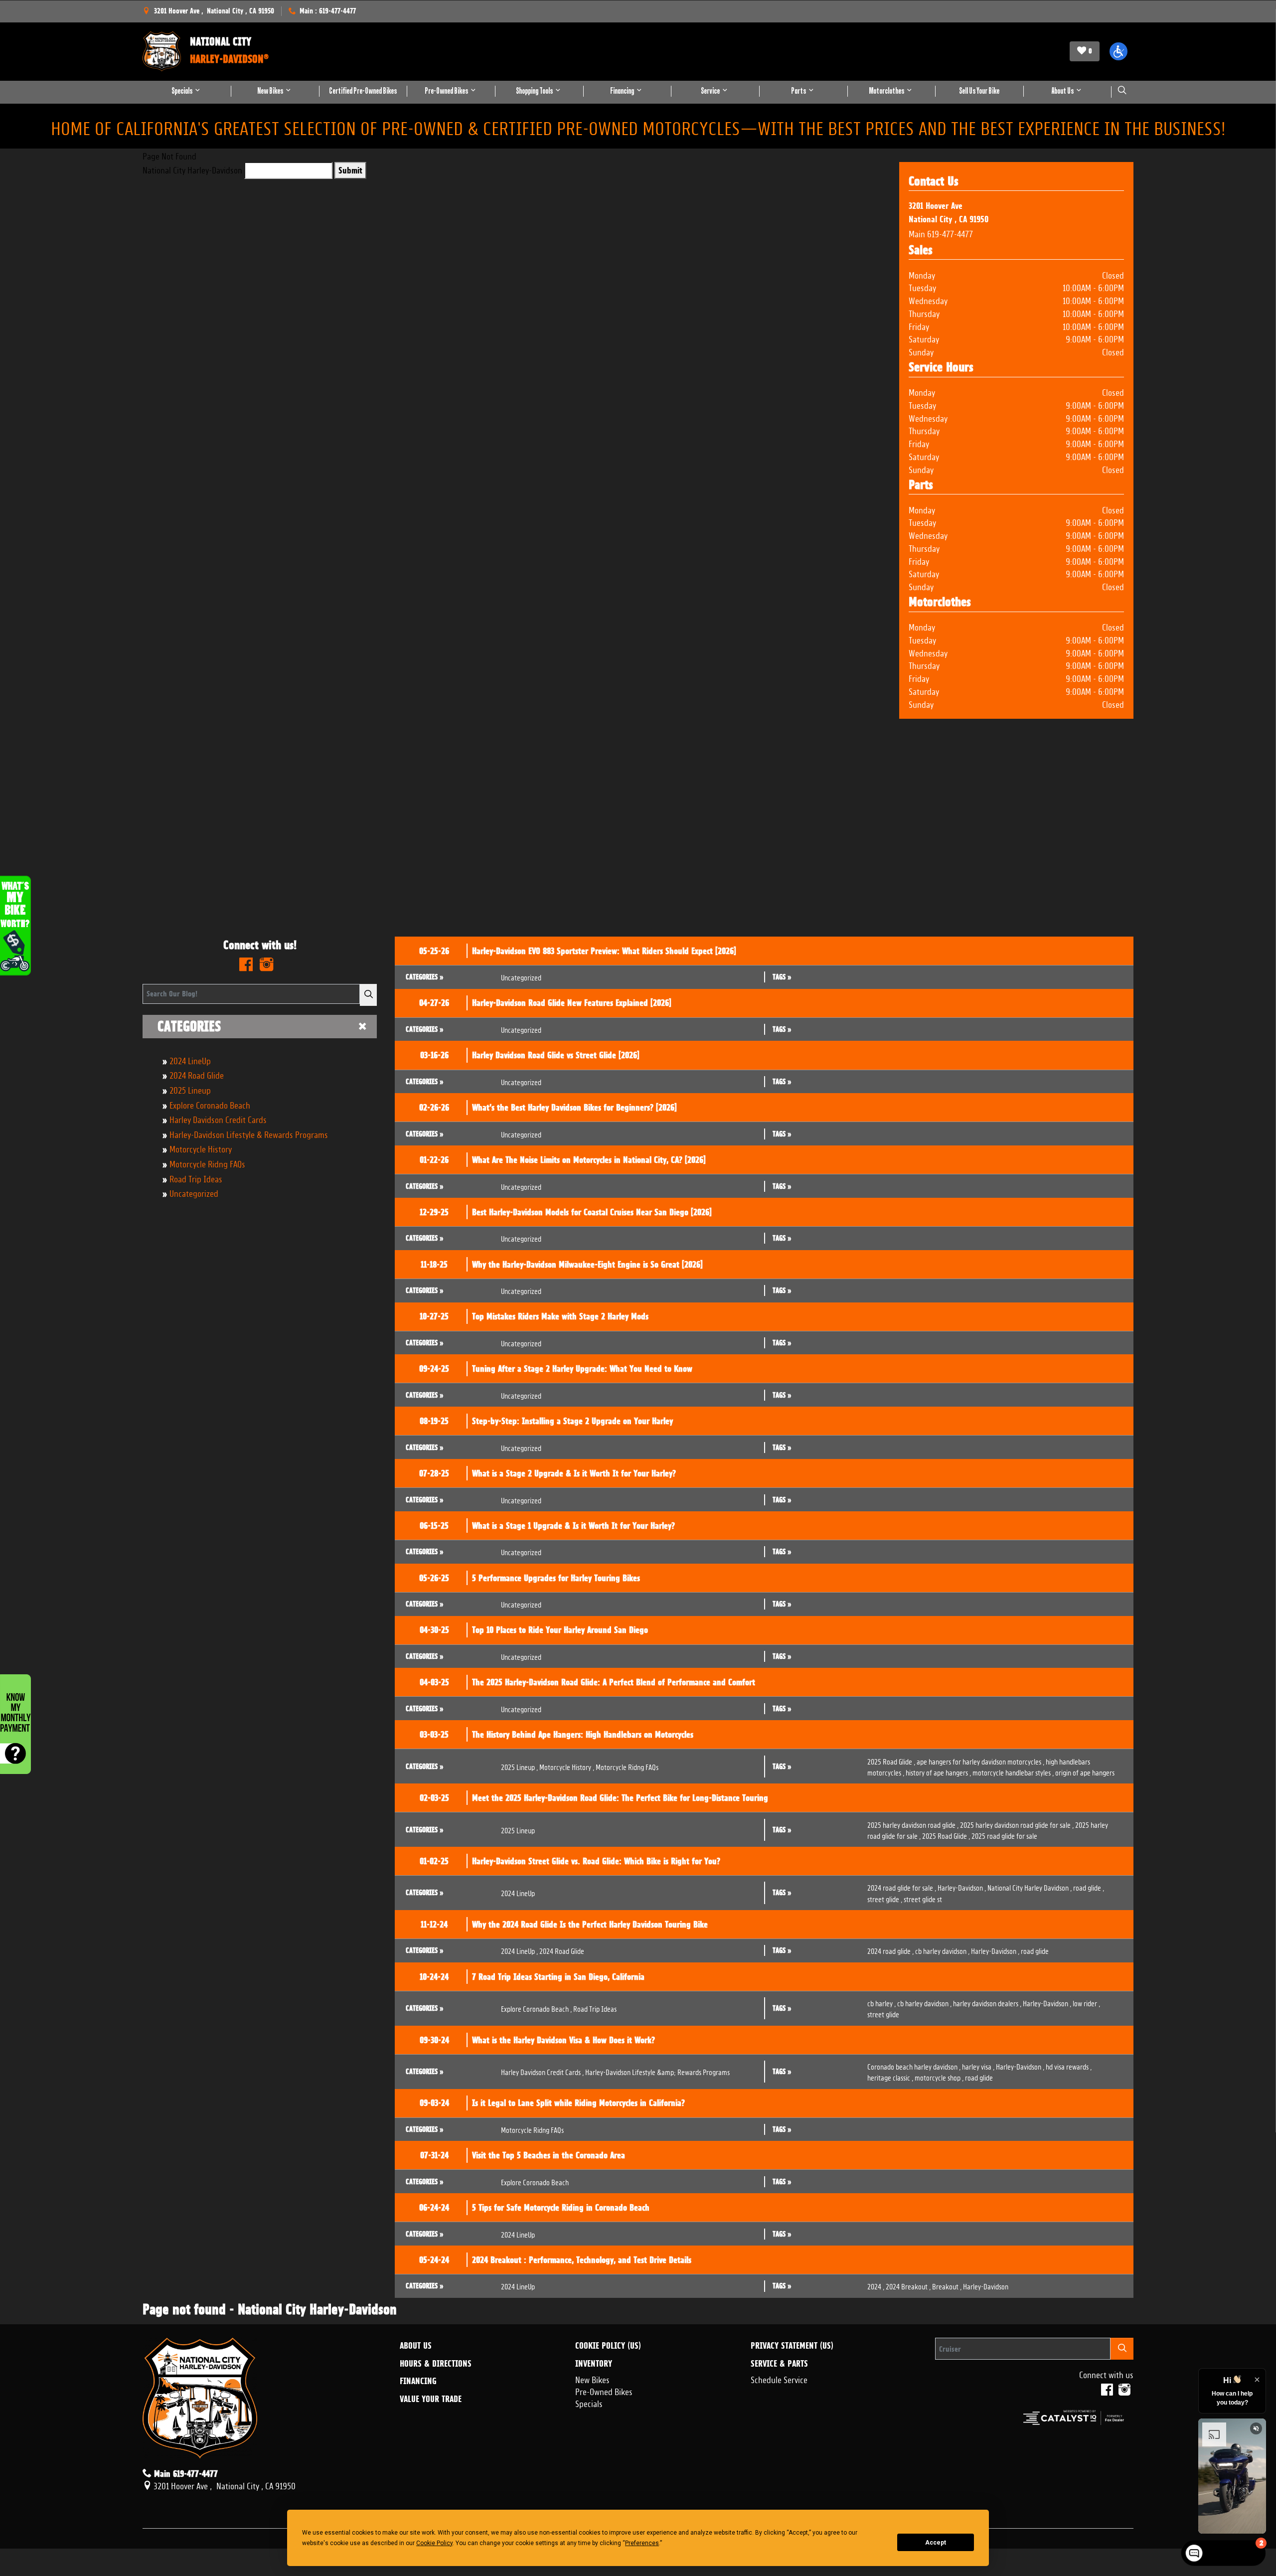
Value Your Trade (431, 2399)
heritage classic (890, 2077)
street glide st (923, 1898)
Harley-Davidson (962, 1887)
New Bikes (592, 2379)
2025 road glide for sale (1004, 1835)
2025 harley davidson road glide (913, 1824)
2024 (876, 2286)
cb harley (881, 2003)
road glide (1089, 1887)
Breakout (947, 2286)
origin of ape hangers (1085, 1772)
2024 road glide (890, 1950)
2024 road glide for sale (902, 1887)
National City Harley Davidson (1030, 1887)
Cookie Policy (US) (608, 2346)
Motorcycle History (201, 1148)
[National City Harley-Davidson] (161, 51)
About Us (416, 2346)
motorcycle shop (939, 2077)
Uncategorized (194, 1192)
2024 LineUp (190, 1060)
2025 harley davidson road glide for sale (1017, 1824)
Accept (936, 2543)
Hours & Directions (436, 2364)
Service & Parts (779, 2364)
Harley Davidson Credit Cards (218, 1119)
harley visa (978, 2066)
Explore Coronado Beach (210, 1104)
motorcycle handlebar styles (1013, 1772)
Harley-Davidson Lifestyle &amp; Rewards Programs (657, 2071)
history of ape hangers (938, 1772)
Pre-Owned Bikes (604, 2391)
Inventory (594, 2364)
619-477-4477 (950, 233)
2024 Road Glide (197, 1074)
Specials (589, 2403)
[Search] (368, 995)
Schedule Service (779, 2379)
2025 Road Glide (891, 1761)
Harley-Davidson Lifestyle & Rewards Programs (249, 1133)
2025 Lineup (190, 1089)
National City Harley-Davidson (192, 169)
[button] (1118, 51)
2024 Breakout (908, 2286)
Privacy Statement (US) (792, 2346)
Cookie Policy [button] (434, 2543)
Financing (418, 2381)
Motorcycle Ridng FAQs (207, 1163)
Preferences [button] (642, 2543)
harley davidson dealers (987, 2003)
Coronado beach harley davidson (914, 2066)
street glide (885, 1898)
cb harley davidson (942, 1950)
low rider (1086, 2003)
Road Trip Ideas (196, 1178)
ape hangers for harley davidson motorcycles (980, 1761)
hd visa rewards (1069, 2066)
